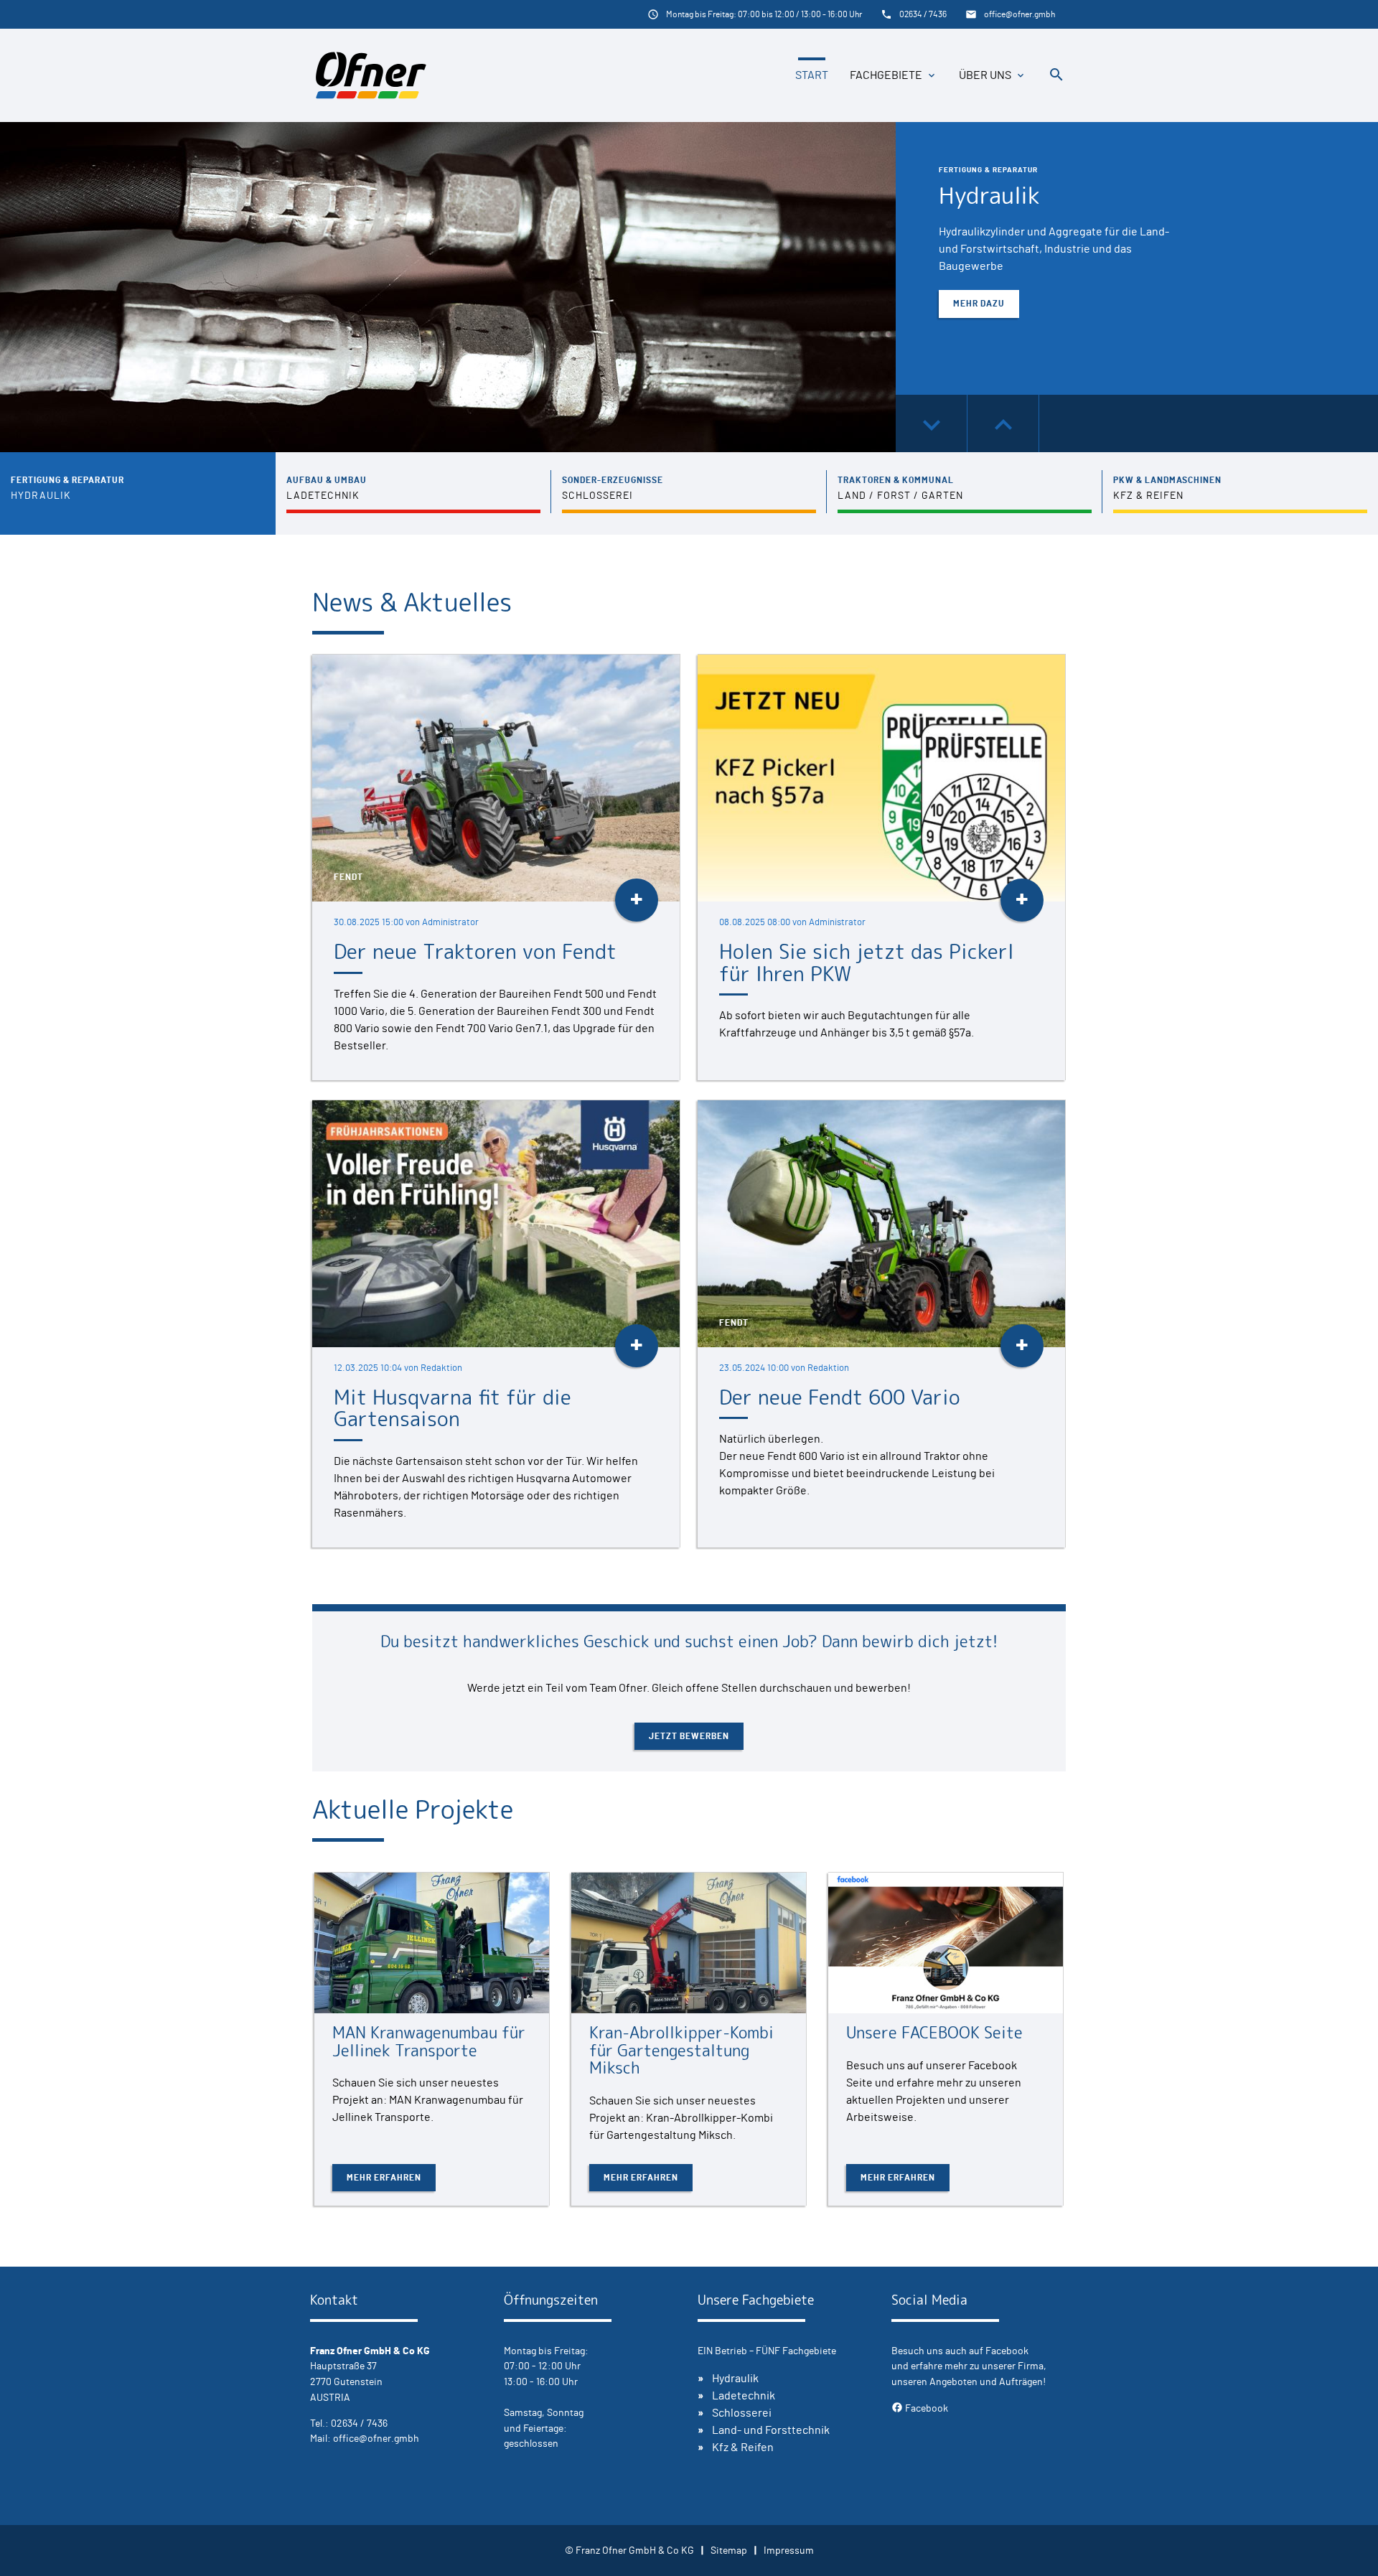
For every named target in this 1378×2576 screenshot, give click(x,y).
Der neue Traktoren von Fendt (475, 951)
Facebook (920, 2408)
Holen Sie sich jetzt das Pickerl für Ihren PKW (867, 963)
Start (812, 75)
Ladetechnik (744, 2396)
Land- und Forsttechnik (771, 2430)
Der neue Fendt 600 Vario (840, 1397)
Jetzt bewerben (689, 1736)
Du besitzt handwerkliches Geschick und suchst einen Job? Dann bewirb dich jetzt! (689, 1641)
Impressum (789, 2551)
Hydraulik (989, 195)
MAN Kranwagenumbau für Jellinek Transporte (429, 2041)
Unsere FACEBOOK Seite (934, 2032)
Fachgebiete (886, 75)
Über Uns (985, 75)
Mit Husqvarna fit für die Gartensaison (453, 1408)
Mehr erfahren (384, 2178)
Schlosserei (742, 2413)
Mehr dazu (979, 304)
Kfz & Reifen (743, 2448)
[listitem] (138, 493)
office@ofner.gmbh (1020, 14)
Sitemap (729, 2551)
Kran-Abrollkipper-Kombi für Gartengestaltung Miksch (681, 2050)
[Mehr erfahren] (432, 1943)
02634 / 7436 (923, 14)
